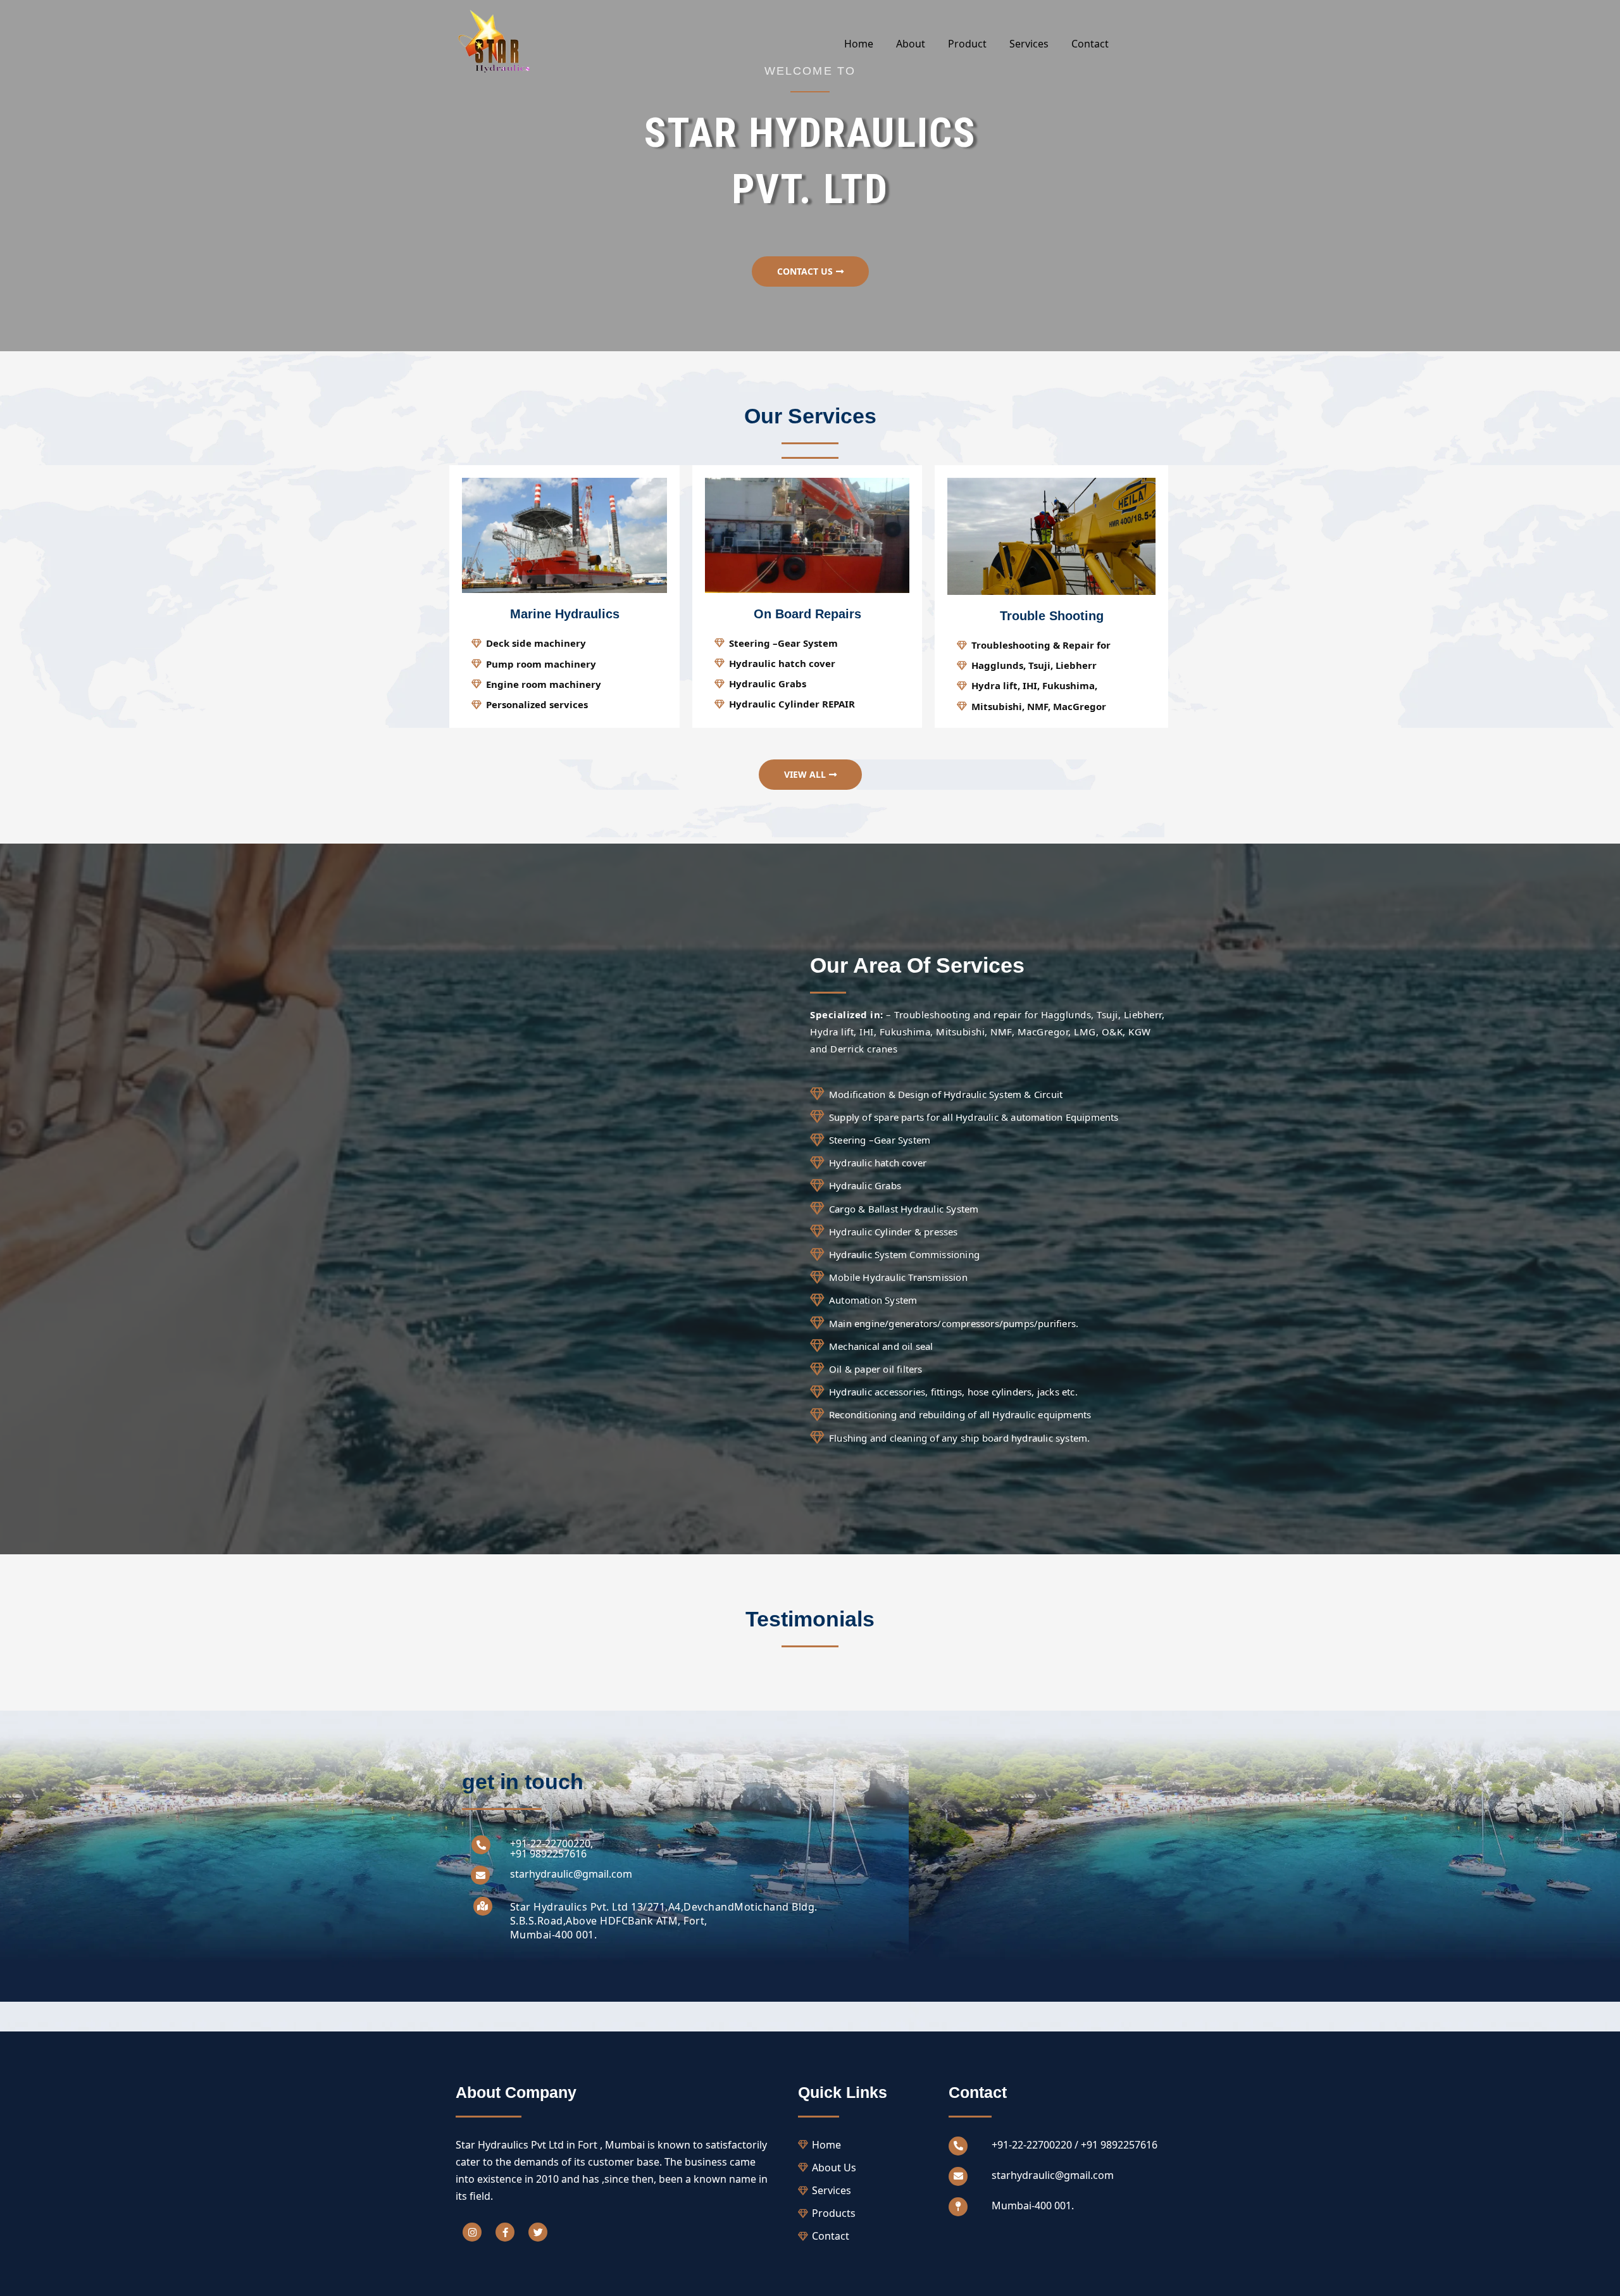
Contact (1090, 44)
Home (859, 44)
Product (967, 44)
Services (1029, 44)
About (911, 44)
